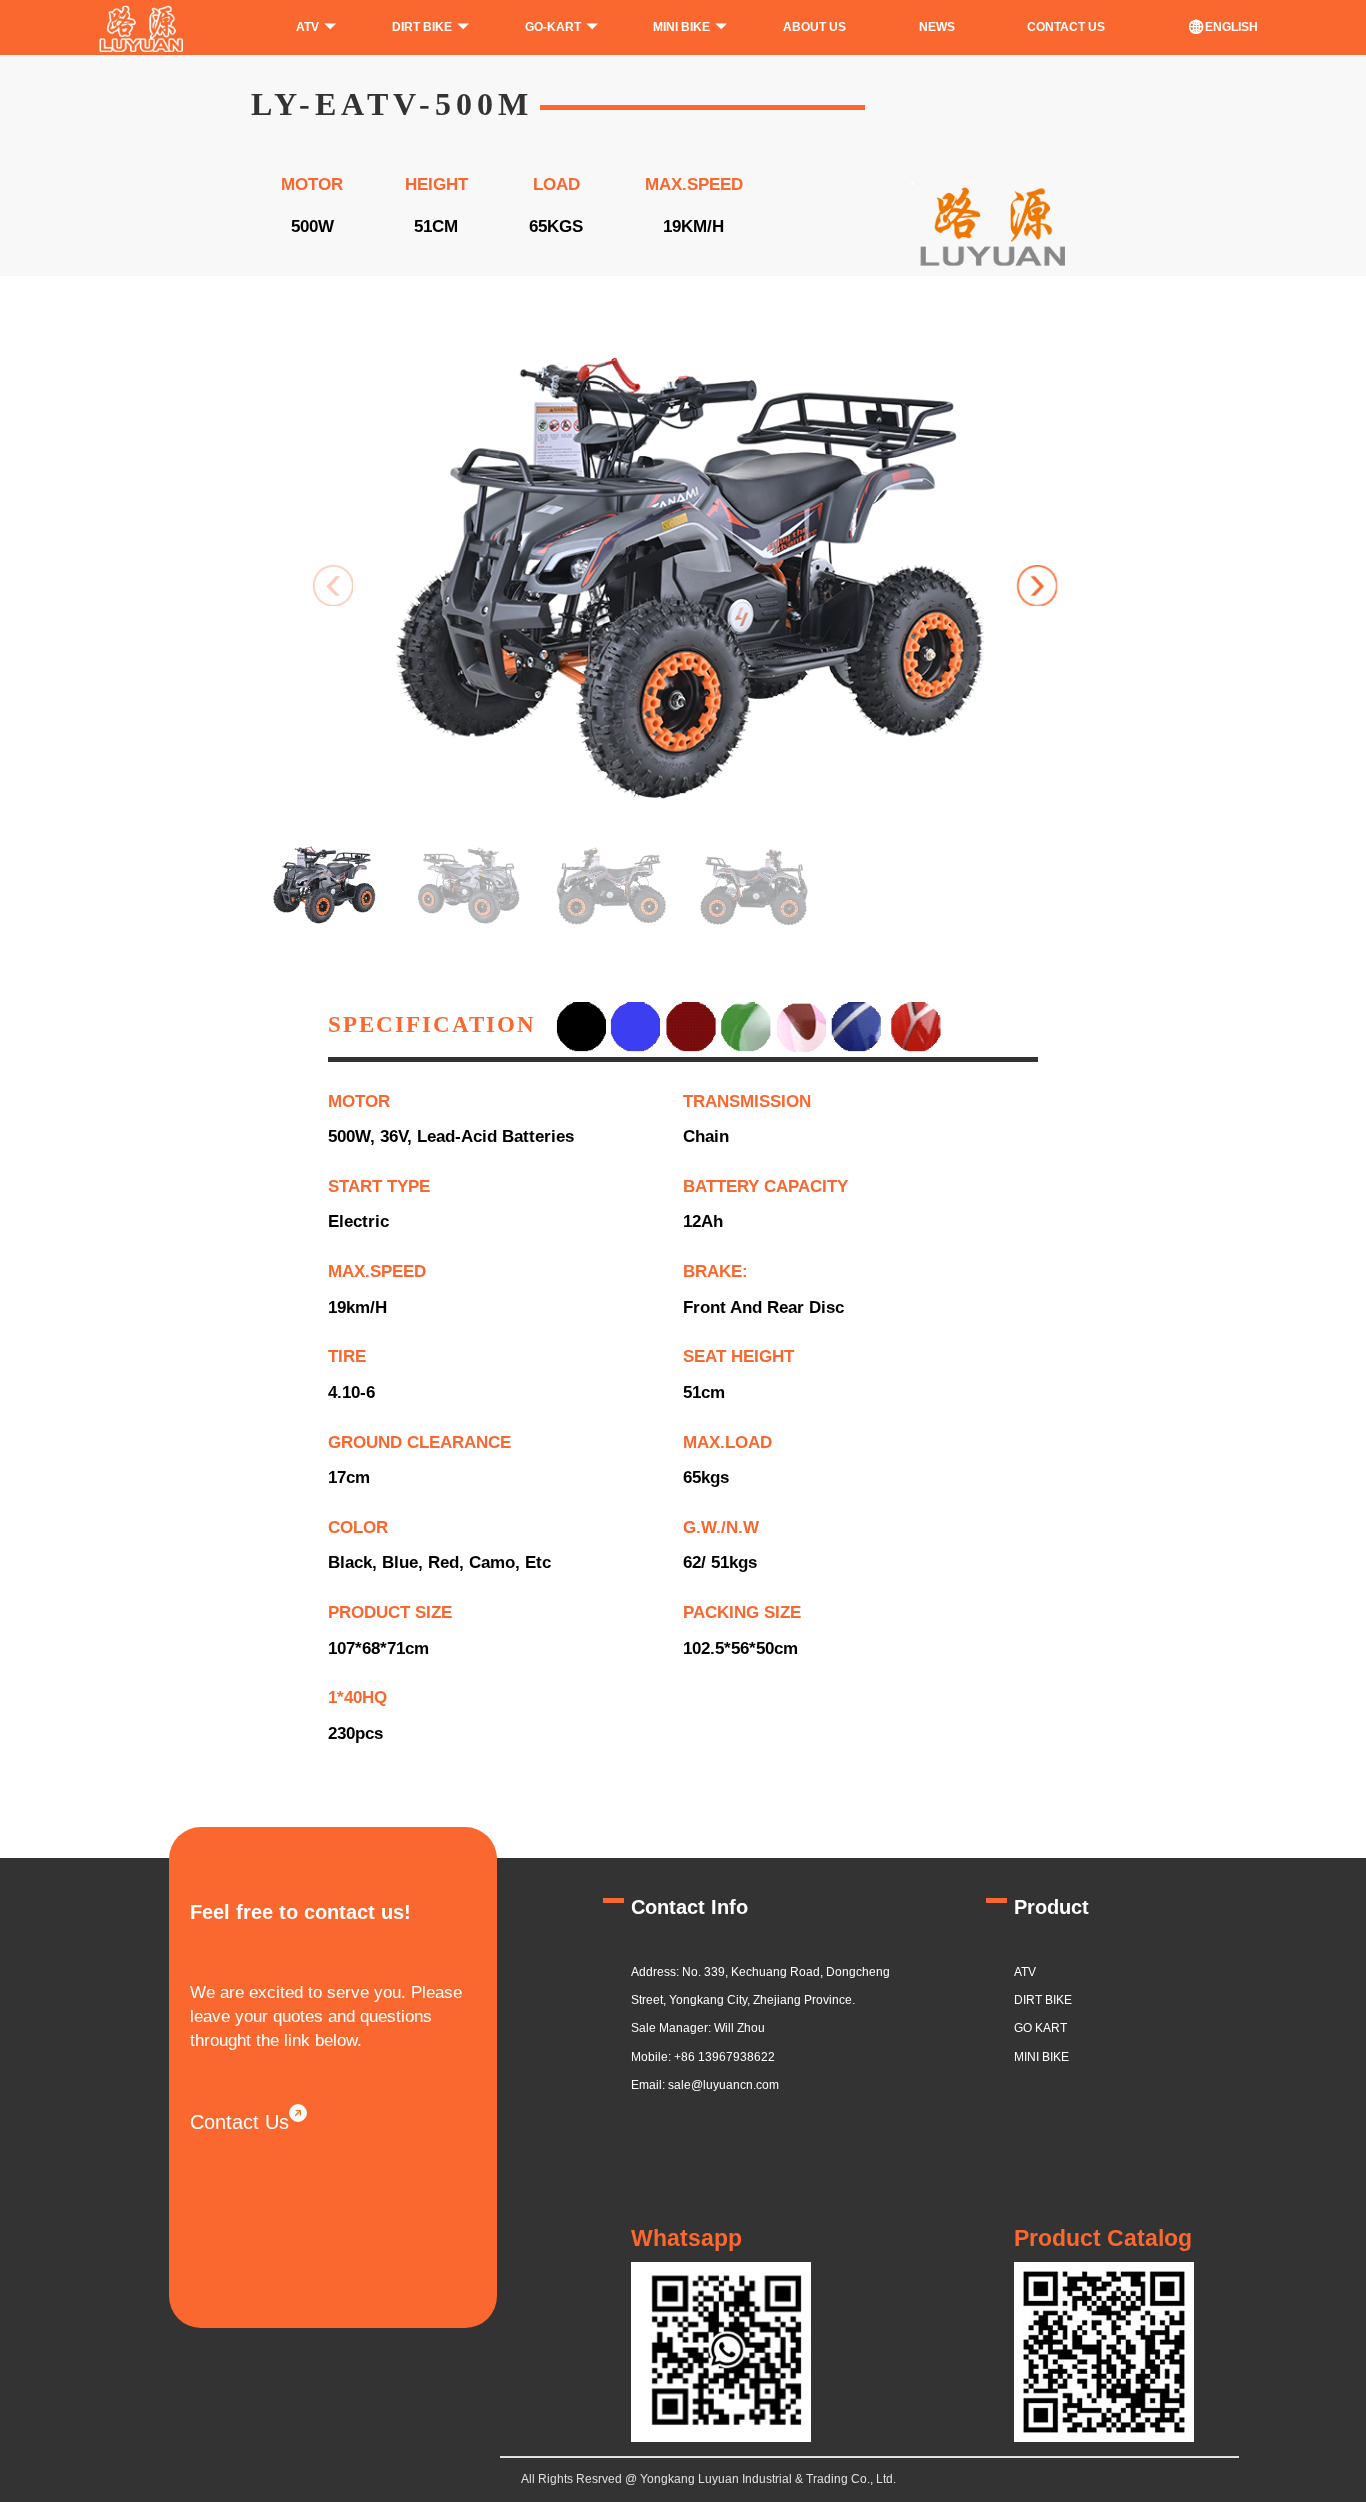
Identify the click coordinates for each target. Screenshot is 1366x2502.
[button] (1037, 585)
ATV (307, 27)
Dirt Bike (1043, 2000)
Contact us (1066, 27)
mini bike (1041, 2057)
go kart (1040, 2028)
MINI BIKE (681, 27)
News (937, 27)
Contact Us (239, 2122)
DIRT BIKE (422, 27)
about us (814, 27)
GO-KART (553, 27)
